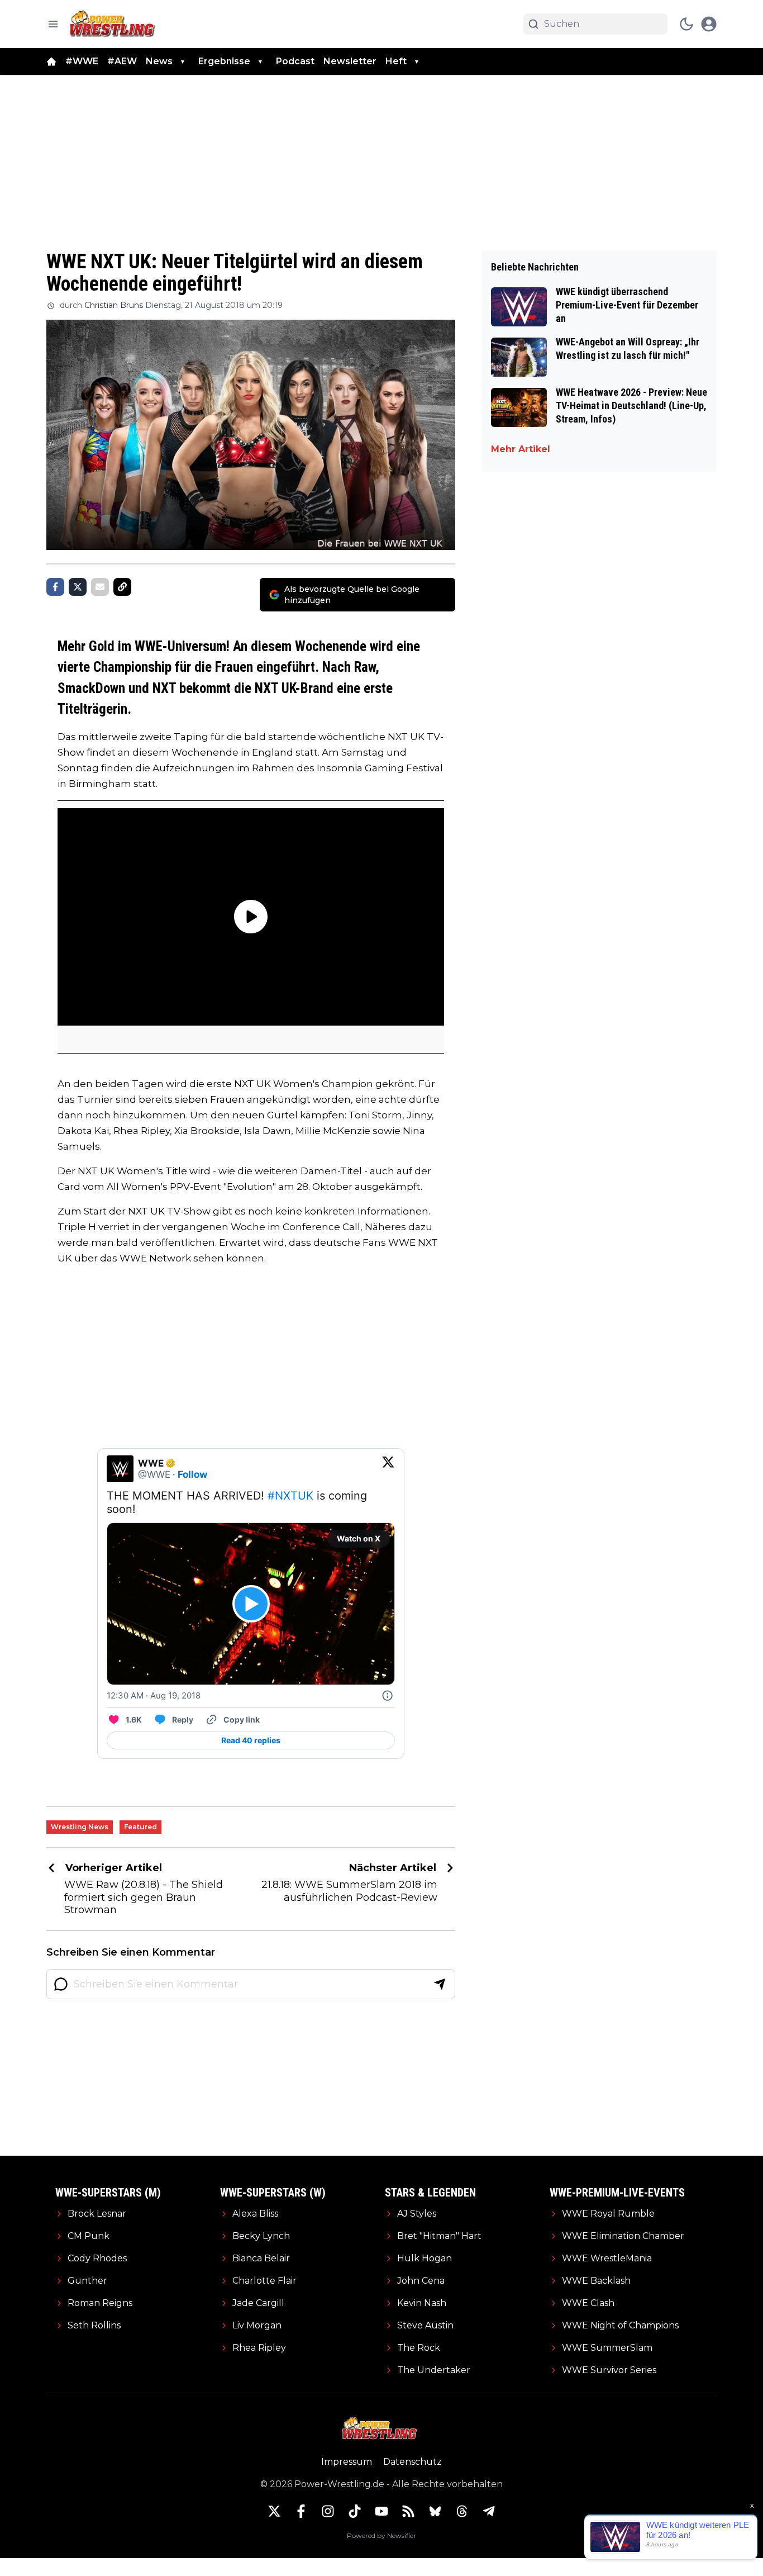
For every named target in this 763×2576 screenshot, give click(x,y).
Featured (140, 1827)
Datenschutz (413, 2462)
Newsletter (350, 61)
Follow (192, 1474)
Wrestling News (80, 1827)
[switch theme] (686, 24)
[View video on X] (251, 1604)
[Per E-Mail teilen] (100, 587)
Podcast (295, 61)
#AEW (122, 61)
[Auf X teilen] (78, 587)
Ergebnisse (224, 61)
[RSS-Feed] (408, 2511)
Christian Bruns (114, 305)
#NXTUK (290, 1496)
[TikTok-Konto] (355, 2511)
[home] (51, 61)
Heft (396, 61)
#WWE (82, 61)
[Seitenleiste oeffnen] (53, 24)
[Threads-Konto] (462, 2511)
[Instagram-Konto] (328, 2511)
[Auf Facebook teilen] (55, 587)
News (159, 61)
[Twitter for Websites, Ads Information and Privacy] (388, 1696)
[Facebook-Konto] (301, 2511)
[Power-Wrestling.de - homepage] (114, 24)
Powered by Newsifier (381, 2535)
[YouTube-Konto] (381, 2511)
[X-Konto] (274, 2511)
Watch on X (359, 1538)
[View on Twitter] (388, 1469)
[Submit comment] (440, 1984)
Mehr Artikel (521, 449)
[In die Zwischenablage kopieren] (122, 587)
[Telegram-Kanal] (489, 2511)
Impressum (347, 2462)
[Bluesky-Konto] (435, 2511)
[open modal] (709, 24)
